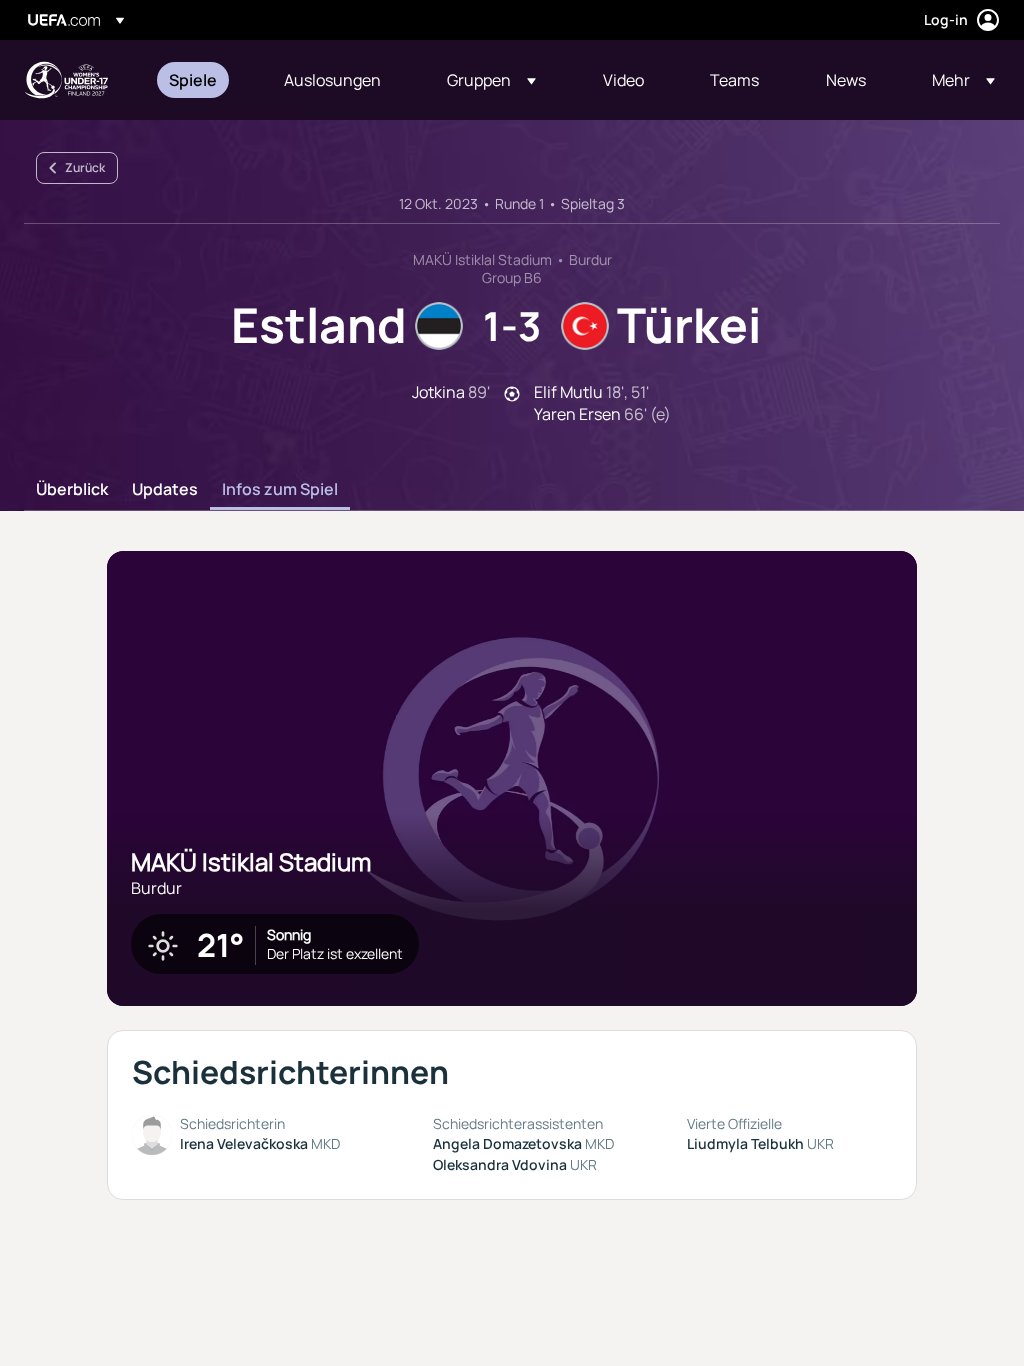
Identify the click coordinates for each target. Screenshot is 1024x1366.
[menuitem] (201, 80)
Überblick (72, 490)
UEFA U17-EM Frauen (66, 80)
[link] (193, 80)
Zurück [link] (85, 167)
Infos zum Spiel (280, 490)
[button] (491, 80)
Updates (165, 490)
